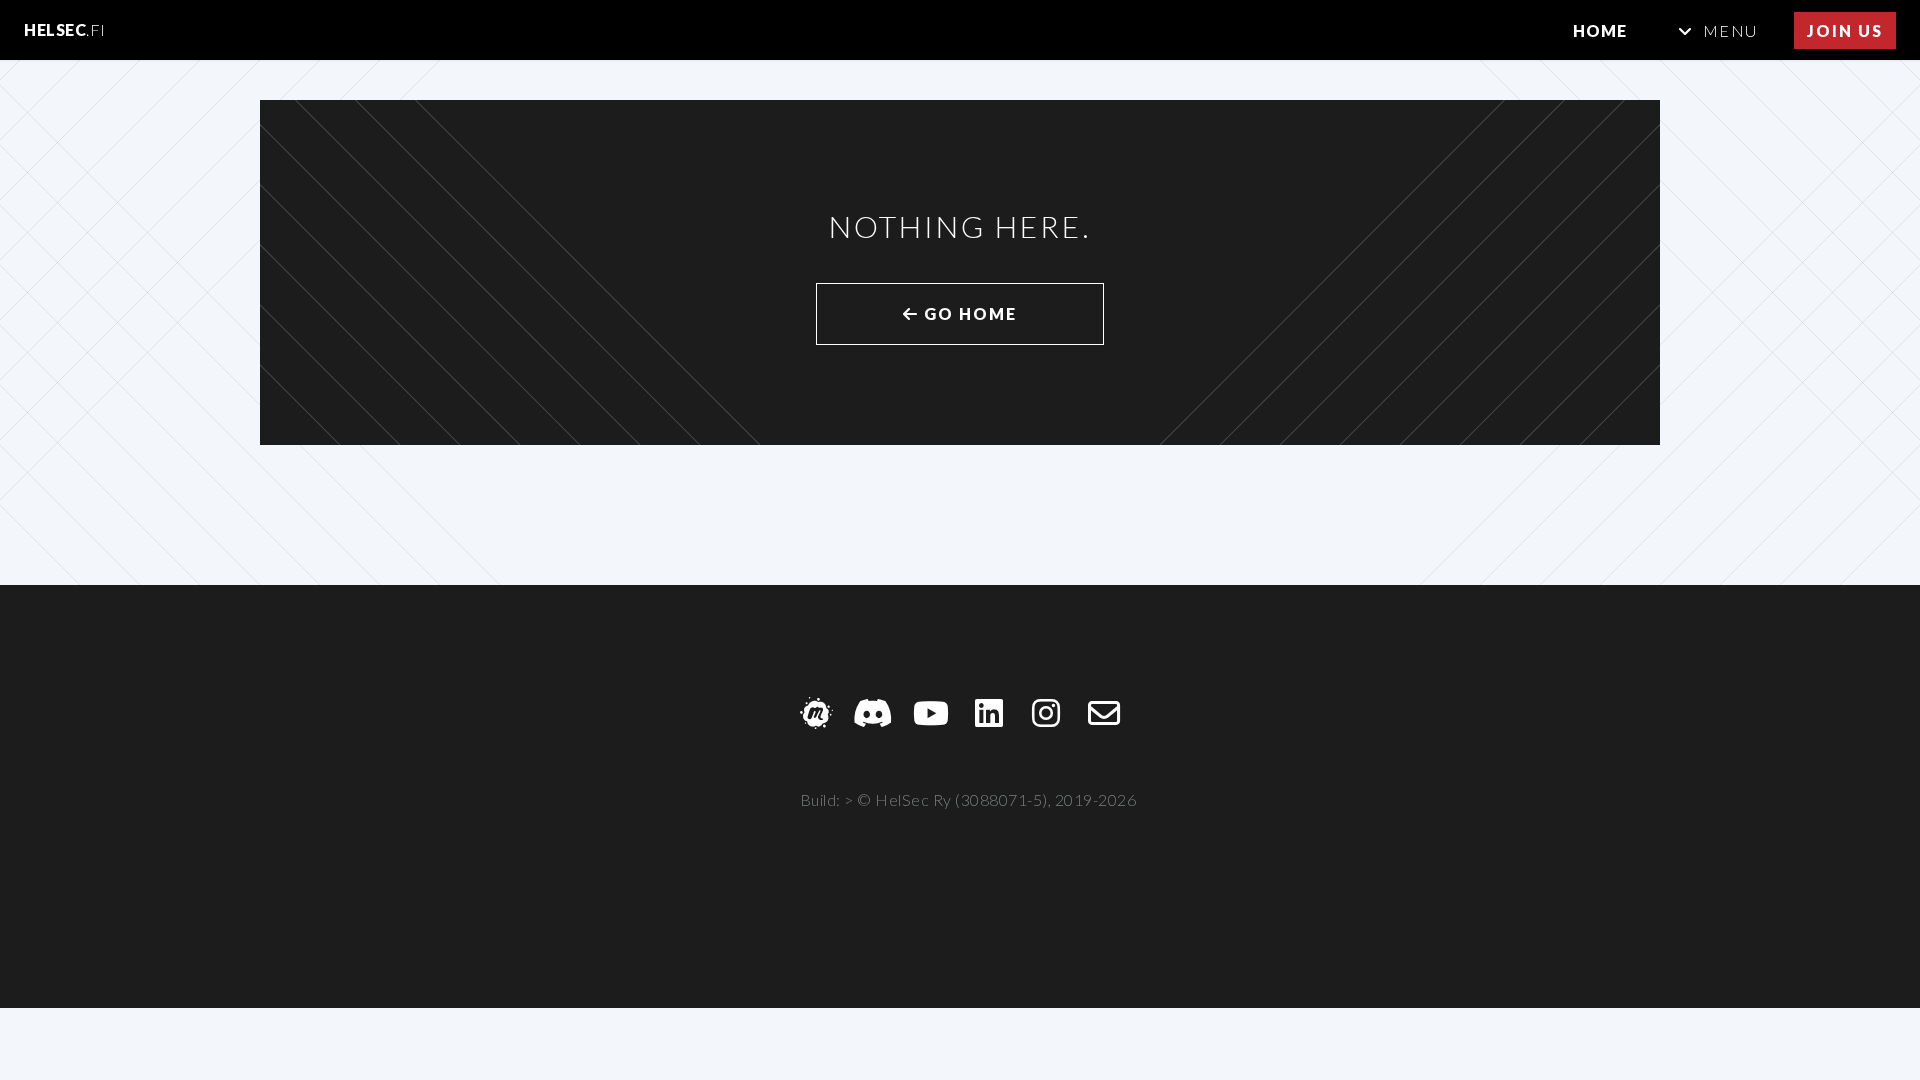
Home (1600, 30)
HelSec (65, 29)
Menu (1730, 30)
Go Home (968, 313)
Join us (1845, 30)
